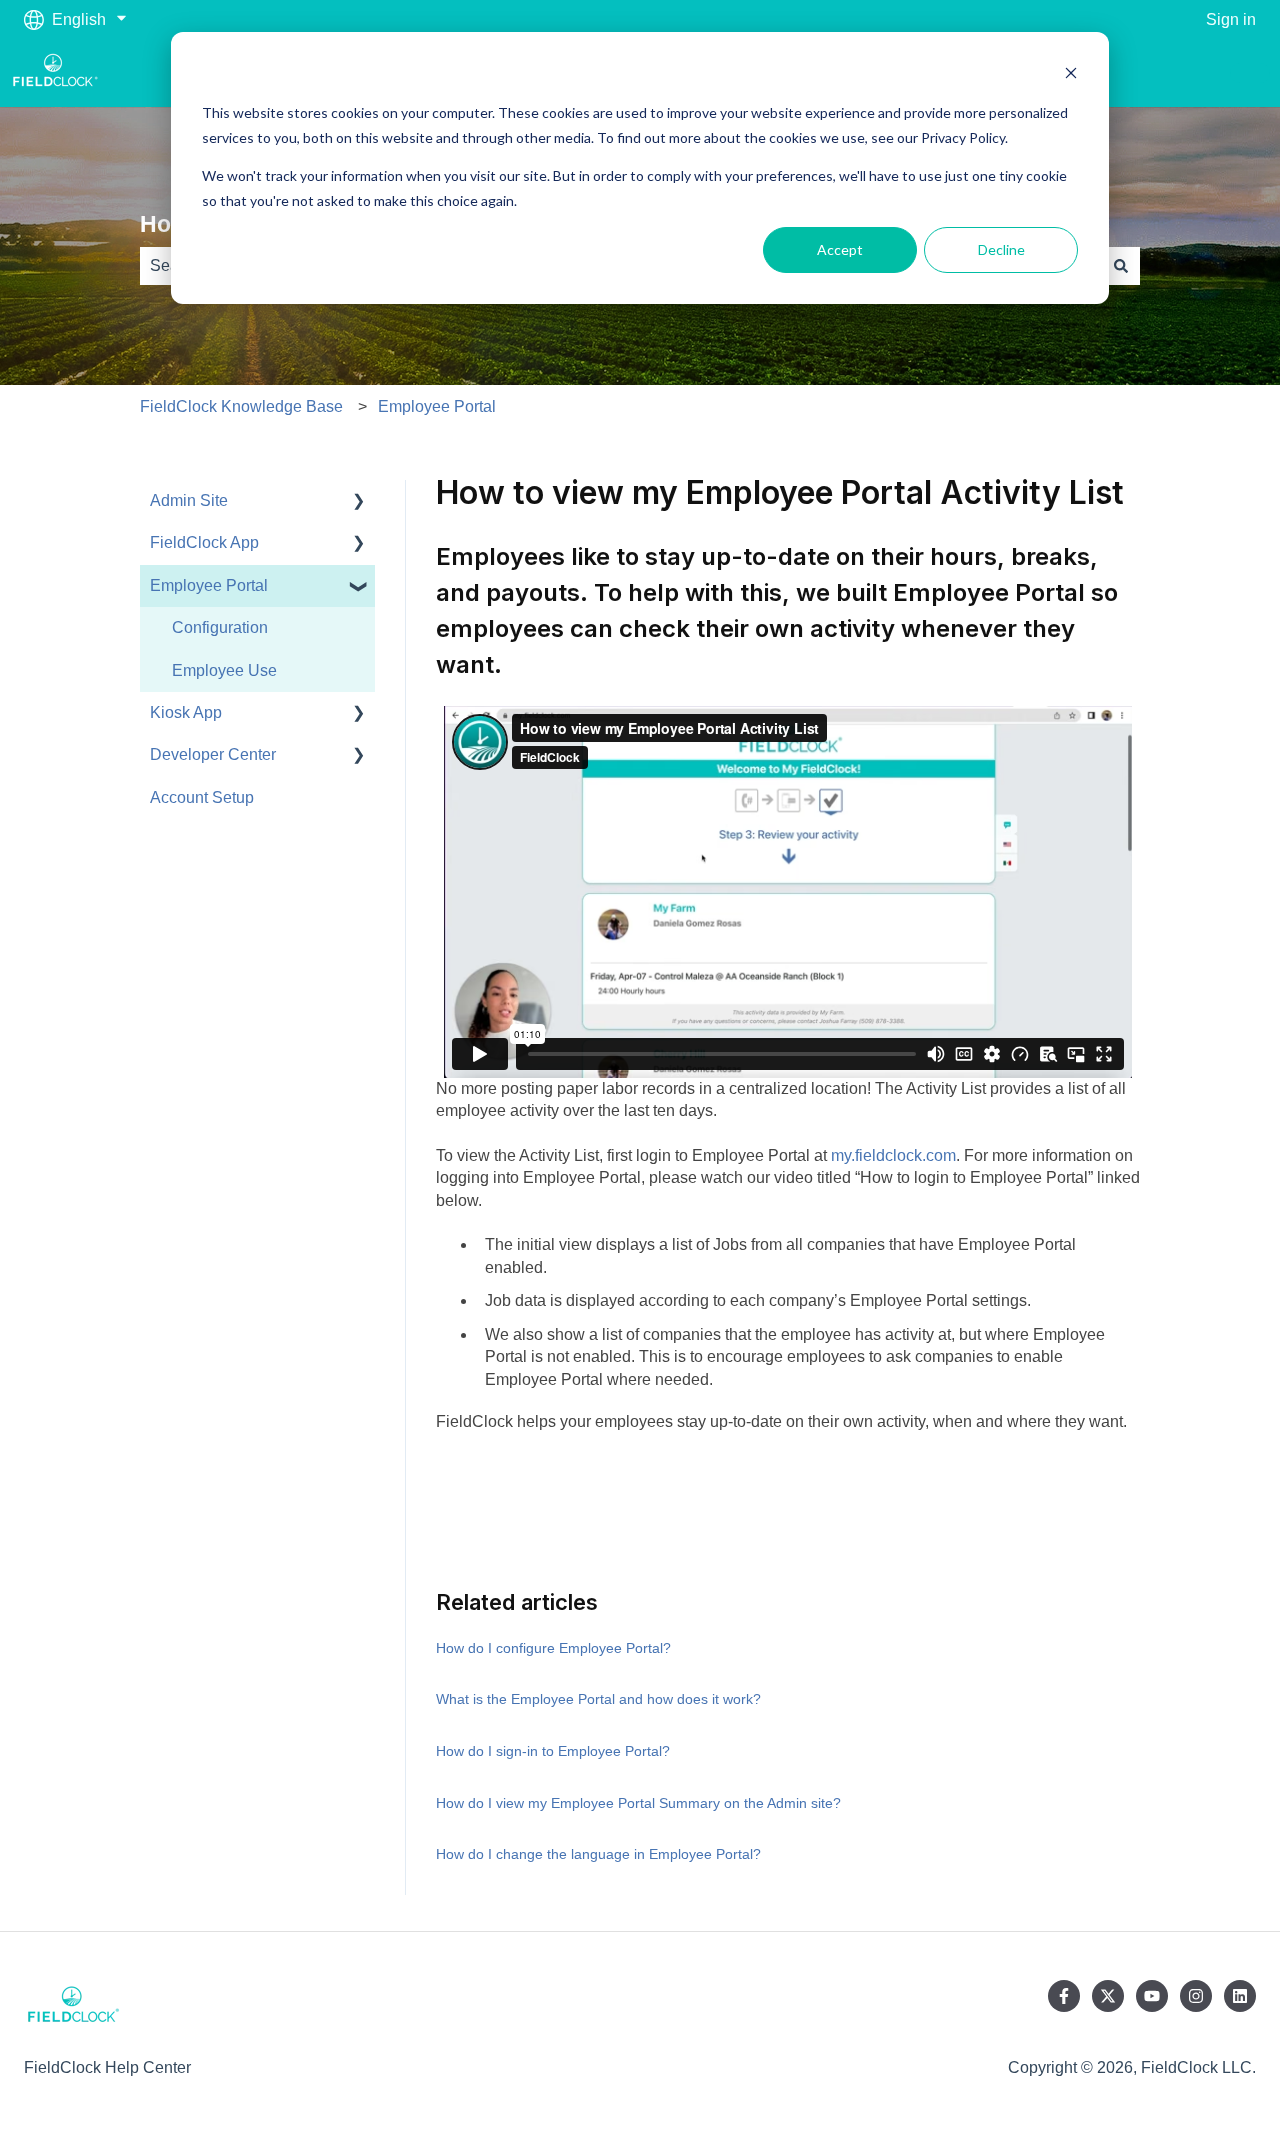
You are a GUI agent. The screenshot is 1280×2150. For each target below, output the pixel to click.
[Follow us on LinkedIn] (1240, 1996)
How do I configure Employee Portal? (553, 1648)
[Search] (1121, 266)
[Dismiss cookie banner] (1071, 75)
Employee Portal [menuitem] (209, 585)
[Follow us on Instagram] (1196, 1996)
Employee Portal (437, 406)
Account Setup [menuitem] (202, 797)
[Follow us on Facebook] (1064, 1996)
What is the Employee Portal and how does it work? (598, 1699)
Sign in (1231, 19)
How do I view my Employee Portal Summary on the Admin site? (638, 1803)
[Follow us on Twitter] (1108, 1996)
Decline (1001, 249)
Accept (840, 249)
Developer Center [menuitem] (213, 754)
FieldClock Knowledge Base (241, 406)
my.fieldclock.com (893, 1155)
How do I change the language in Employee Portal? (598, 1854)
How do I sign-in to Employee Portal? (553, 1751)
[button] (359, 502)
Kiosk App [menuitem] (186, 712)
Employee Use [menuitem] (224, 670)
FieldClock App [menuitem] (204, 542)
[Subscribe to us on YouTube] (1152, 1996)
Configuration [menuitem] (220, 627)
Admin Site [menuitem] (189, 500)
